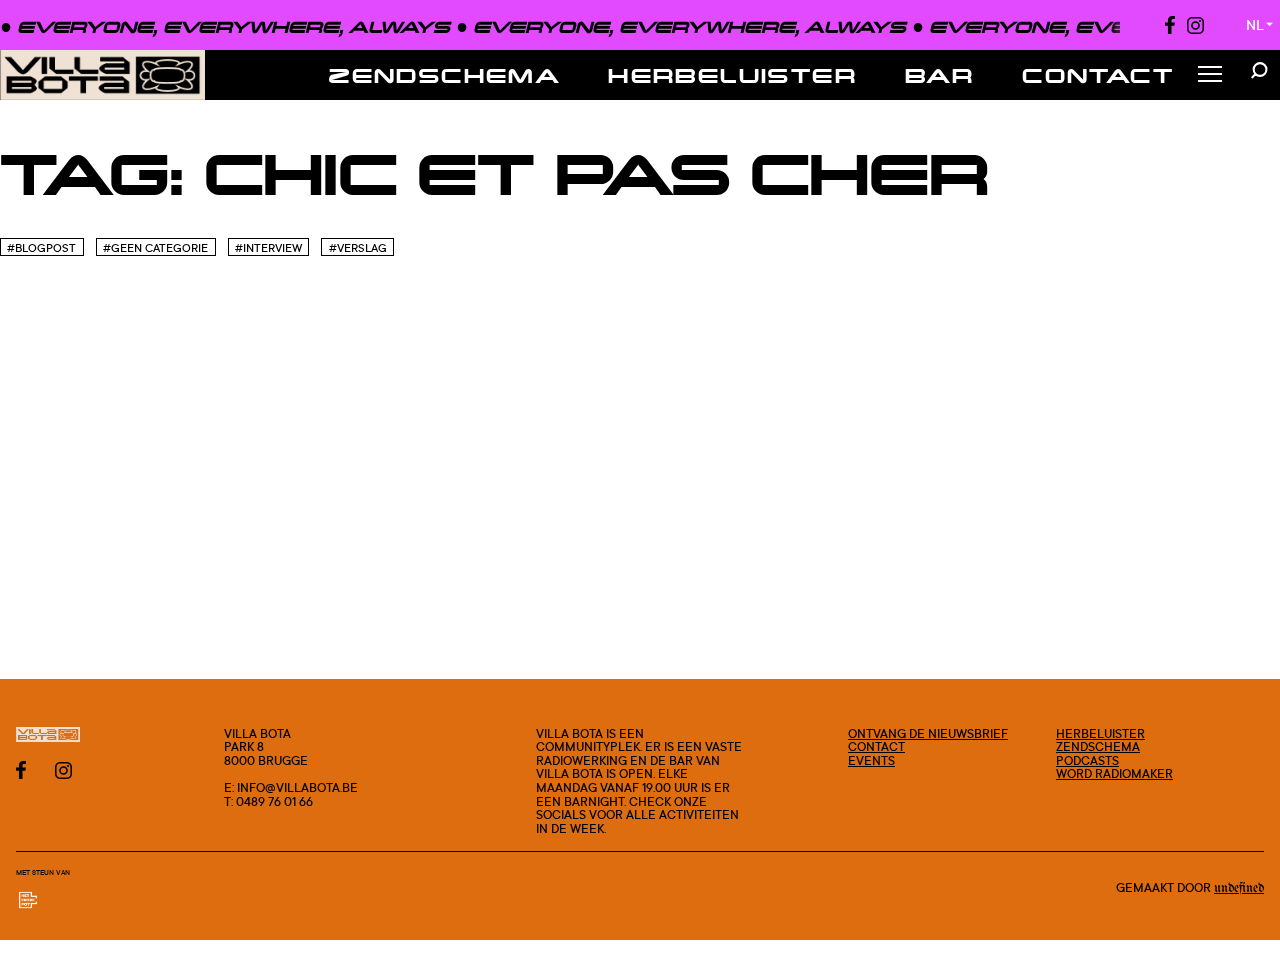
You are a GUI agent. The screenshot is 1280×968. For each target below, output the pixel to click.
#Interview (268, 248)
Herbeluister (732, 75)
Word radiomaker (1114, 773)
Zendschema (444, 75)
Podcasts (1087, 760)
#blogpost (41, 248)
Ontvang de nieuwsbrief (928, 733)
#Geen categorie (155, 248)
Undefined (1239, 888)
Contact (1098, 75)
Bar (939, 75)
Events (871, 760)
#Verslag (358, 248)
